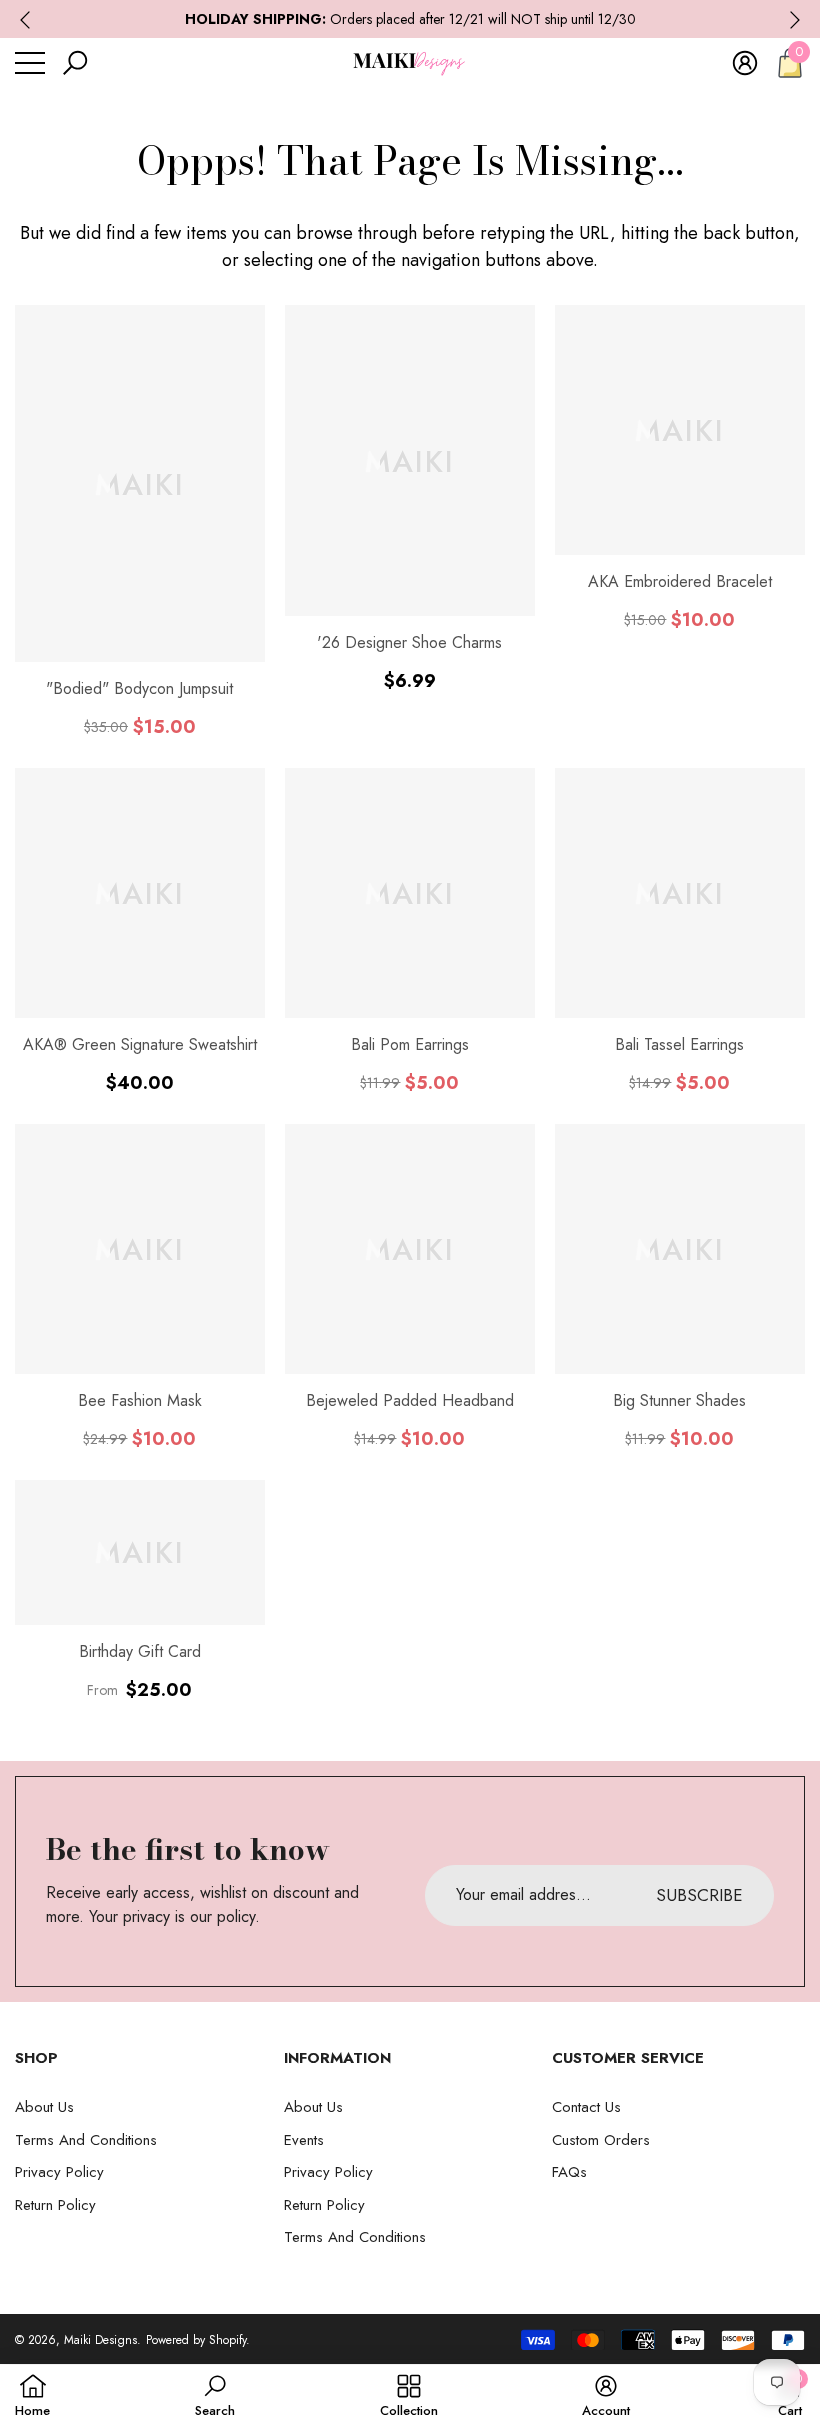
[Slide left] (25, 20)
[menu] (30, 63)
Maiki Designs (100, 2340)
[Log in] (745, 63)
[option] (410, 19)
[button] (75, 63)
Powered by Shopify (196, 2340)
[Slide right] (795, 20)
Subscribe (699, 1895)
